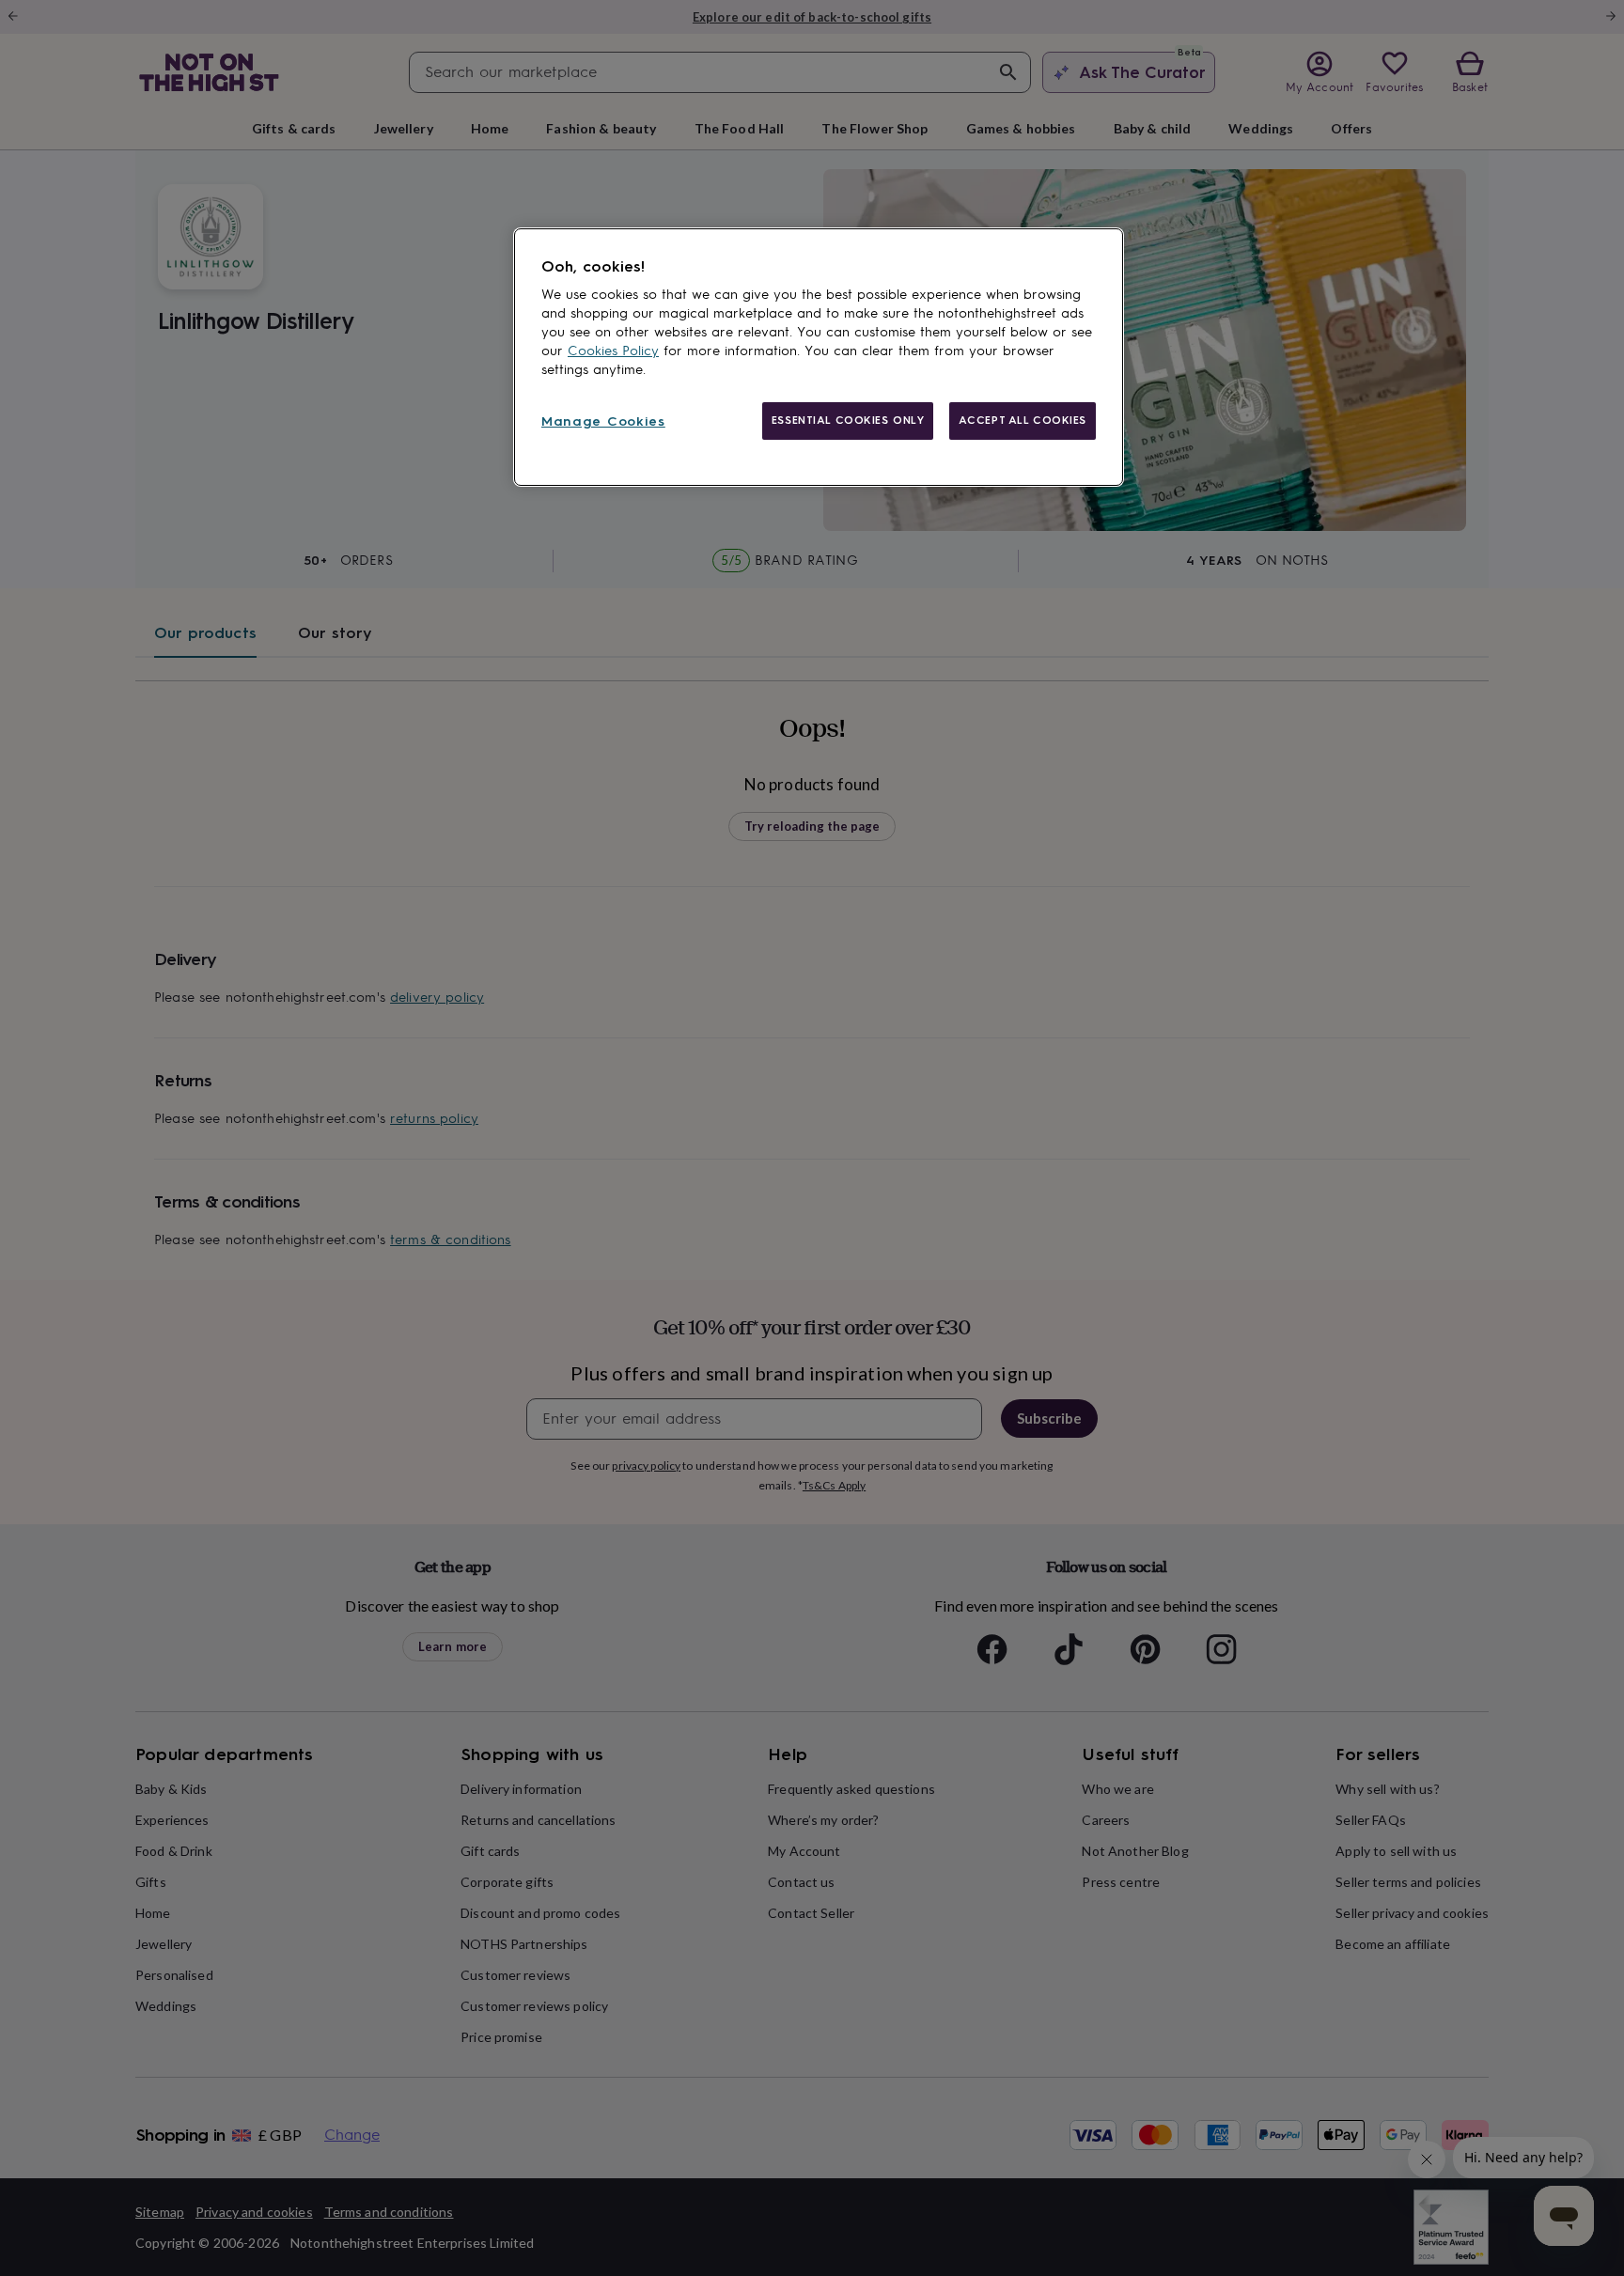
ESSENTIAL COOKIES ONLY (848, 420)
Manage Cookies (603, 421)
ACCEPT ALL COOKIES (1023, 420)
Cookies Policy (613, 351)
